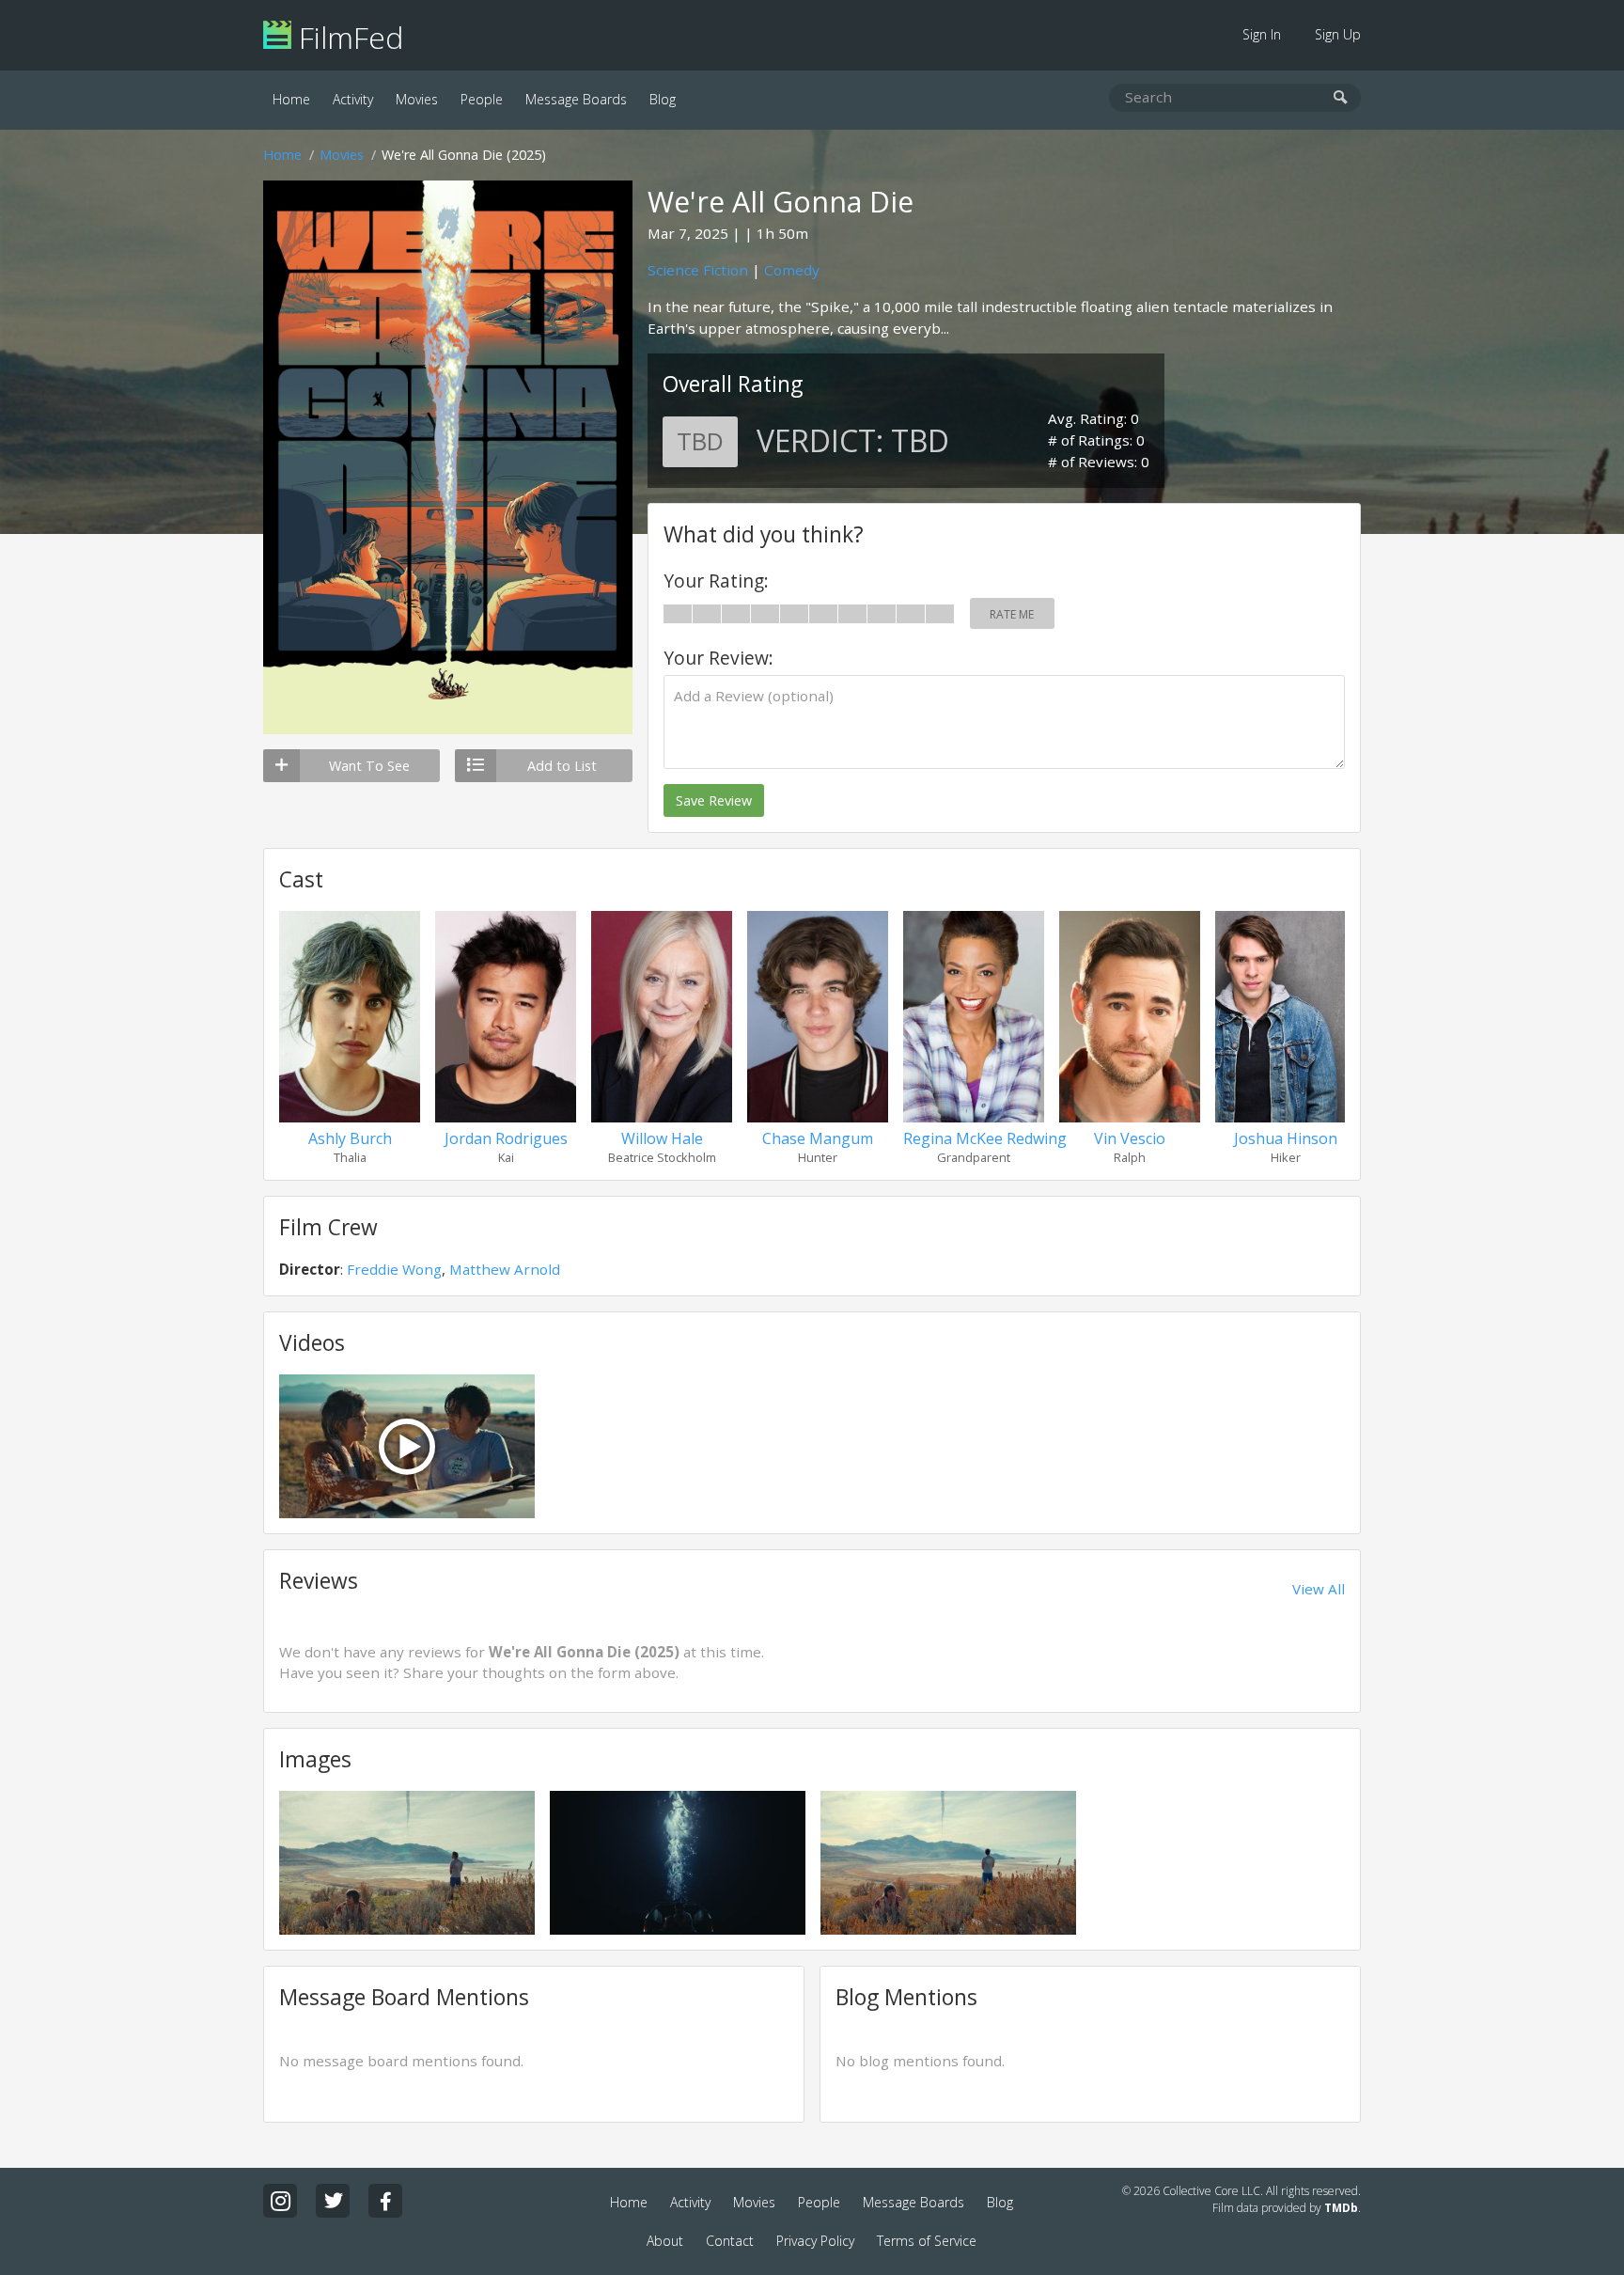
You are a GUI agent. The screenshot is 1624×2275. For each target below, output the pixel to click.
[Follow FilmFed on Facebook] (385, 2201)
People (482, 99)
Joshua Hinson (1286, 1138)
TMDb (1341, 2208)
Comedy (792, 270)
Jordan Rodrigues (506, 1138)
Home (291, 99)
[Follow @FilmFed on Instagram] (280, 2201)
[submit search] (1341, 98)
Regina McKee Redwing (985, 1138)
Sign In (1262, 34)
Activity (353, 99)
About (665, 2241)
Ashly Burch (350, 1138)
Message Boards (576, 99)
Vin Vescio (1130, 1138)
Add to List (562, 766)
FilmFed (347, 37)
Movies (417, 99)
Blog (663, 99)
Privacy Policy (815, 2241)
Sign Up (1338, 34)
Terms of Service (927, 2241)
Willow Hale (662, 1138)
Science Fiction (698, 270)
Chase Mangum (818, 1138)
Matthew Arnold (505, 1269)
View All (1319, 1589)
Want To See (369, 766)
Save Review (714, 800)
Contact (730, 2241)
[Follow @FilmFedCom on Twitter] (333, 2201)
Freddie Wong (394, 1269)
